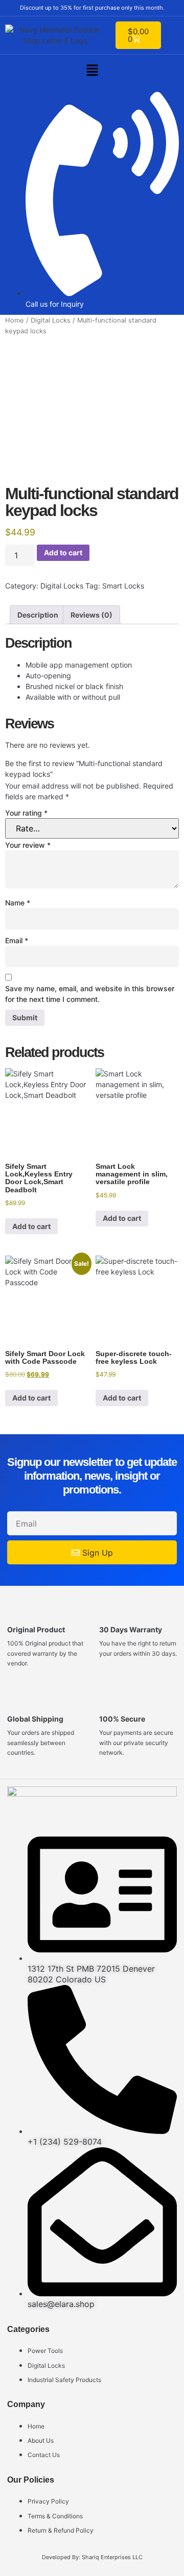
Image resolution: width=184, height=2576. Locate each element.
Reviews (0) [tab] (91, 615)
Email (17, 940)
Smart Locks (123, 586)
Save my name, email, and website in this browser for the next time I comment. (90, 994)
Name (18, 903)
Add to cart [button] (31, 1226)
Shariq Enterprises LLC (112, 2557)
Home (15, 320)
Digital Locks (51, 320)
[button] (92, 71)
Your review (28, 845)
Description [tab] (38, 615)
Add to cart (63, 553)
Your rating (26, 813)
